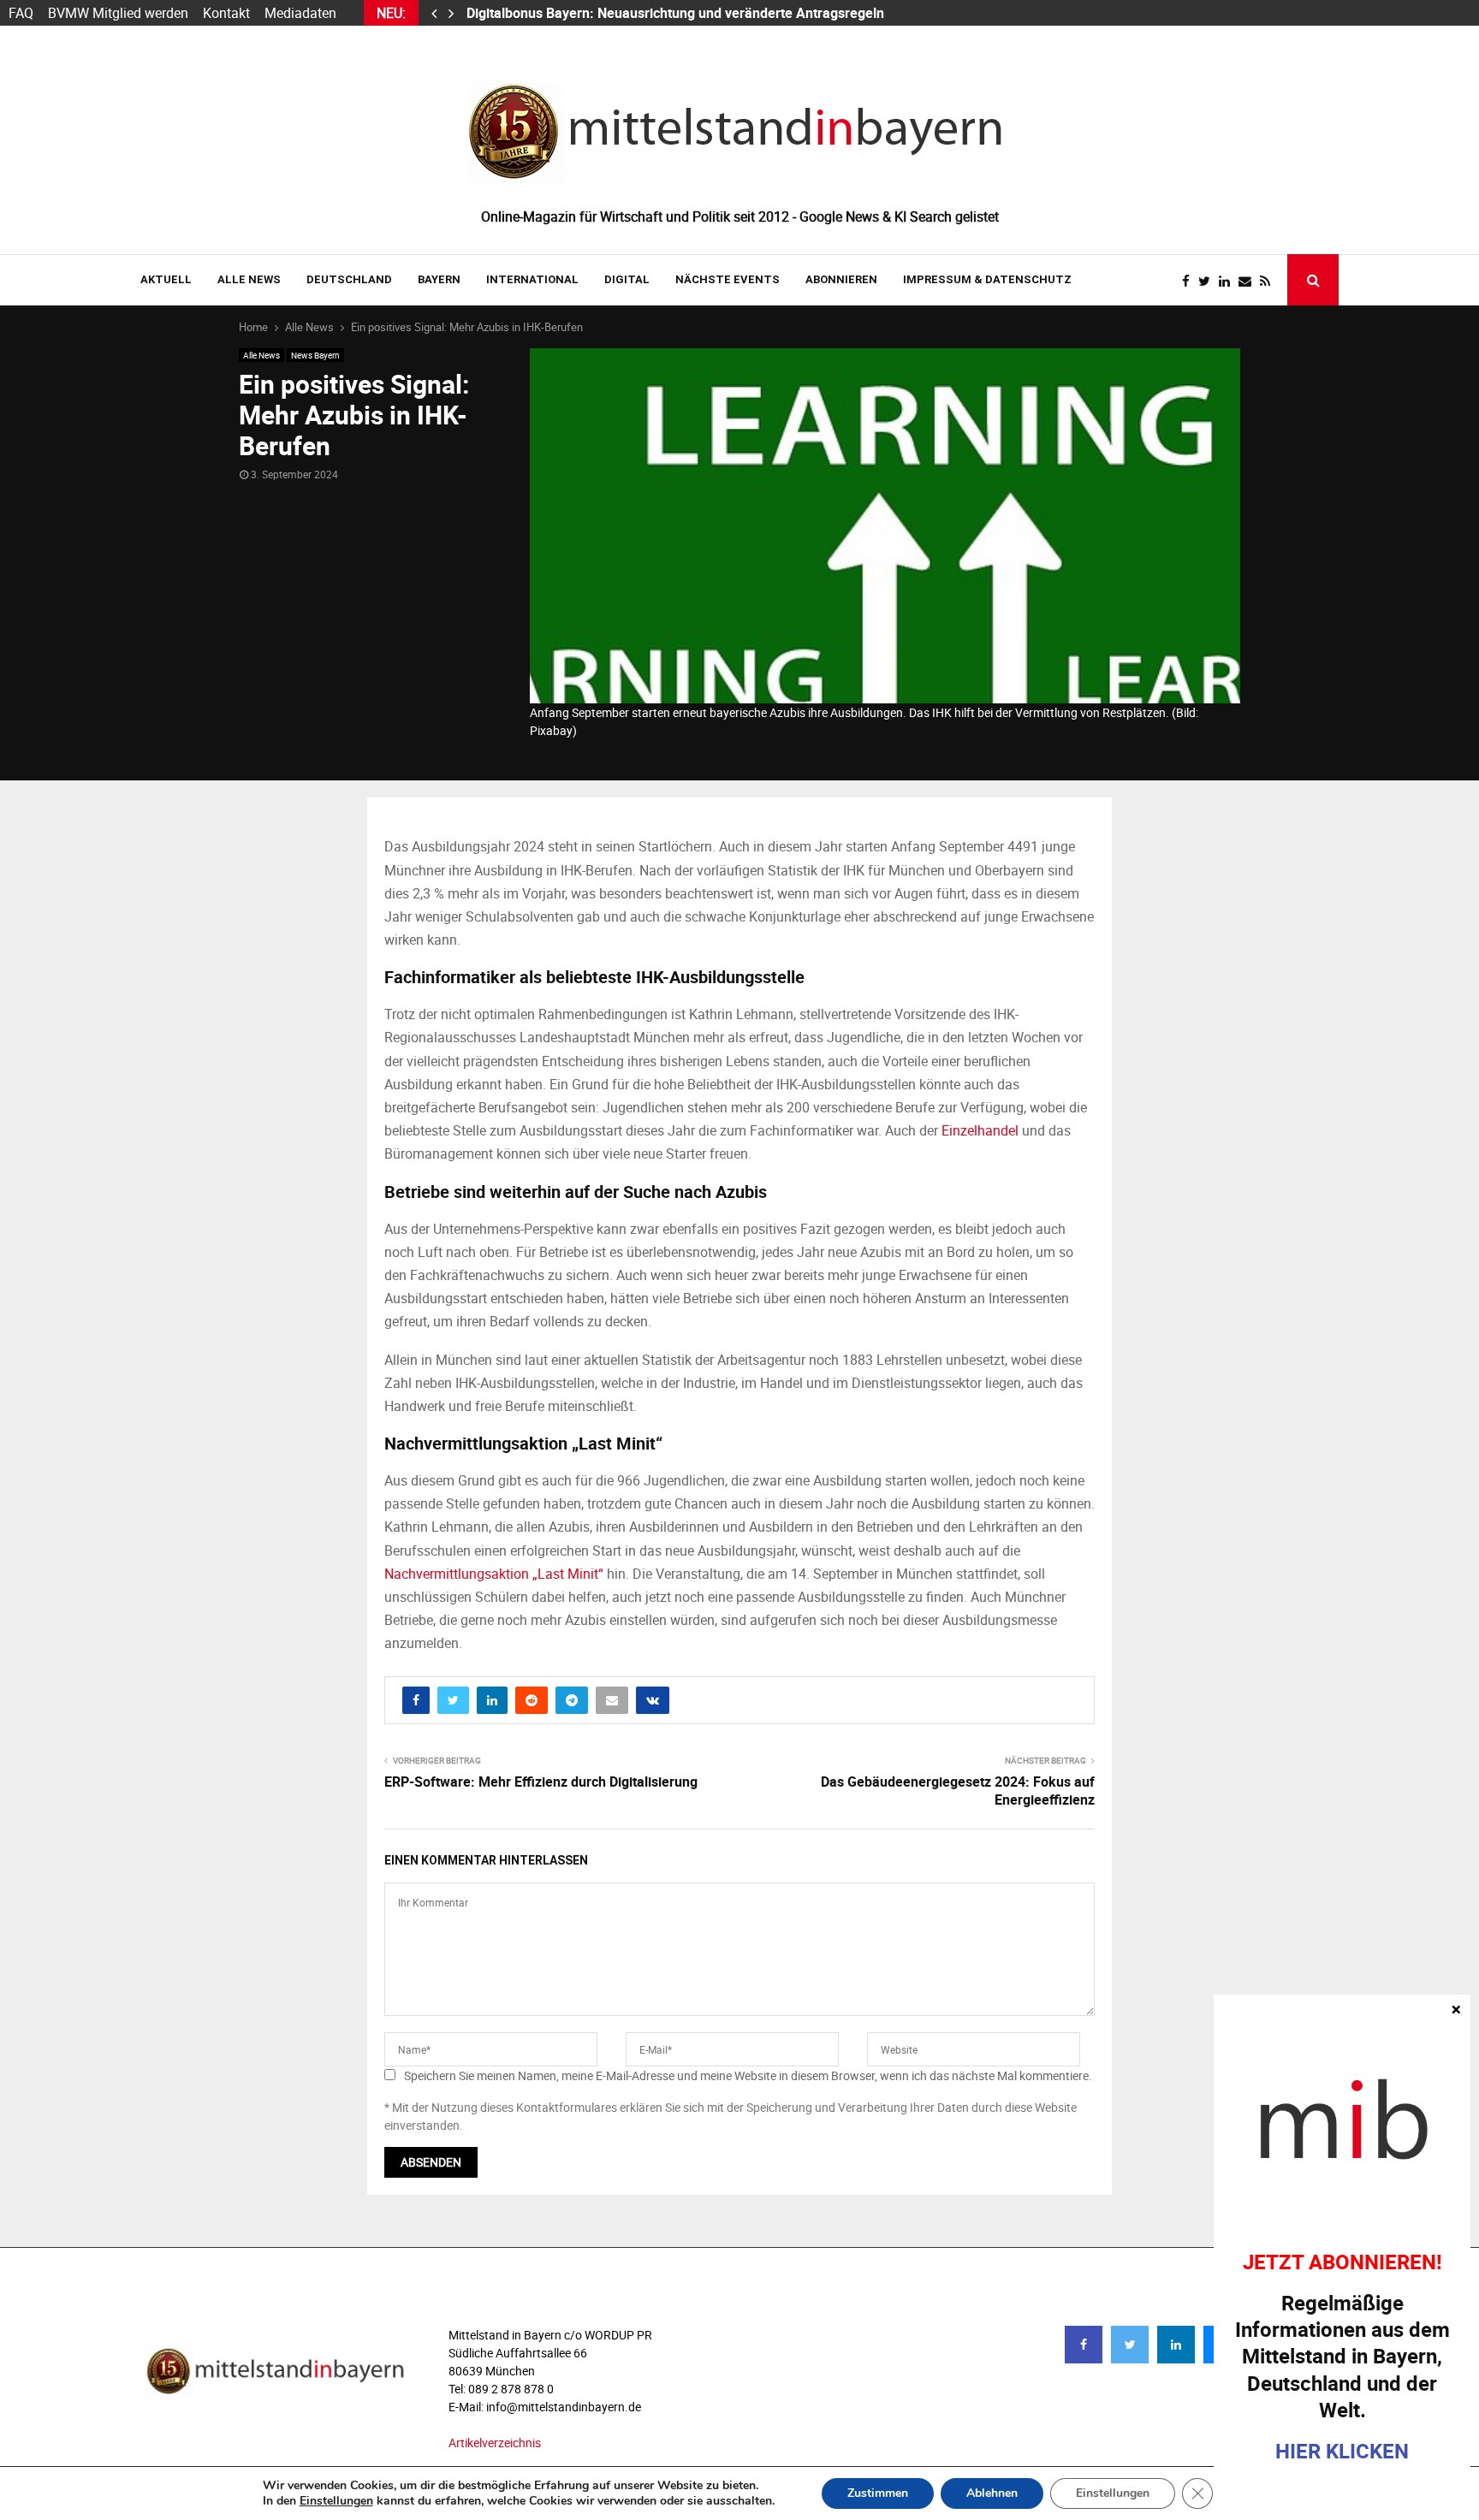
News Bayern (315, 355)
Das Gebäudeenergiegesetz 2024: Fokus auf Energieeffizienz (958, 1791)
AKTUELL (166, 279)
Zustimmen (878, 2493)
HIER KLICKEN (1342, 2451)
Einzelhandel (980, 1130)
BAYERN (439, 279)
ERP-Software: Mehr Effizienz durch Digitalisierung (541, 1782)
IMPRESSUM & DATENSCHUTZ (987, 279)
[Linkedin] (1229, 281)
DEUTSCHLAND (349, 279)
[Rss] (1269, 281)
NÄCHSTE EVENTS (728, 279)
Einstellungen (336, 2501)
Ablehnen (992, 2493)
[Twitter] (1209, 281)
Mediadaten (300, 13)
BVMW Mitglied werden (118, 13)
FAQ (21, 13)
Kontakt (226, 13)
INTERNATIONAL (532, 279)
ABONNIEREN (841, 279)
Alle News (249, 279)
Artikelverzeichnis (495, 2443)
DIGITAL (627, 279)
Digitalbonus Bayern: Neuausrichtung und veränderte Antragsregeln (677, 13)
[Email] (1249, 281)
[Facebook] (1190, 281)
